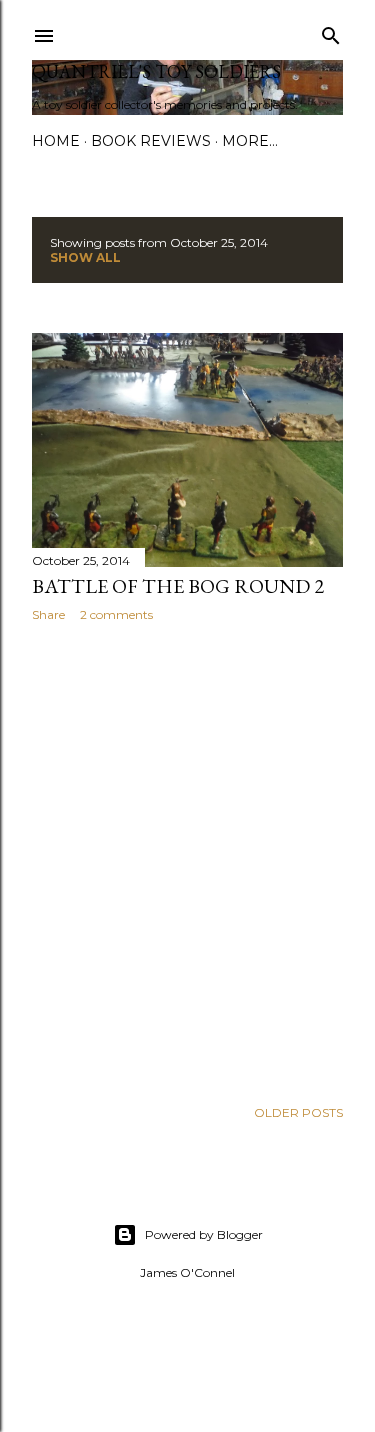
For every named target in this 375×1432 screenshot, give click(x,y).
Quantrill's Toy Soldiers (156, 71)
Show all (85, 257)
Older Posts (298, 1112)
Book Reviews (151, 141)
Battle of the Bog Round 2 (178, 586)
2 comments (116, 614)
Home (56, 141)
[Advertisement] (187, 859)
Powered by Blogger (204, 1234)
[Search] (331, 31)
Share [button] (48, 614)
